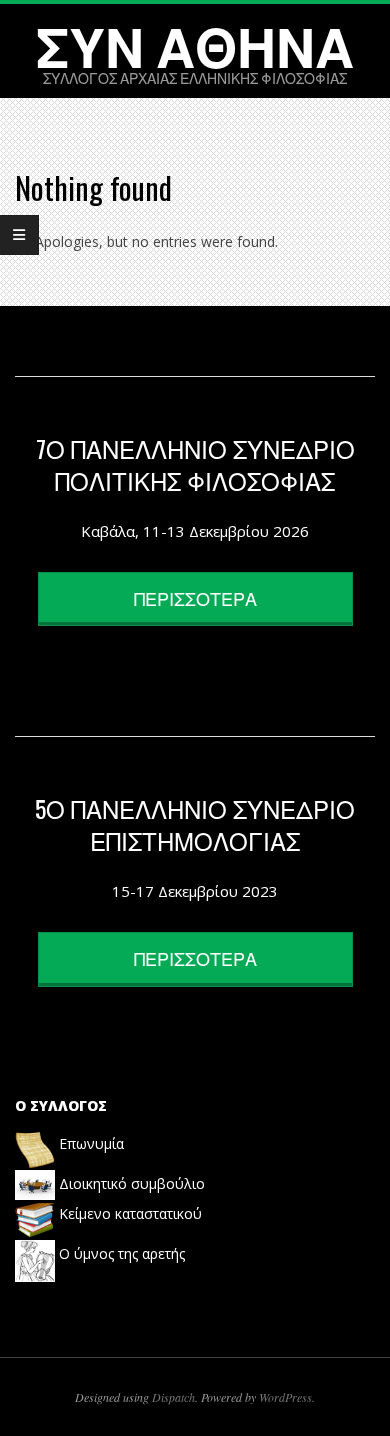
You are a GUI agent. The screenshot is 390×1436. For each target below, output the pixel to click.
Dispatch (173, 1397)
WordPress (285, 1397)
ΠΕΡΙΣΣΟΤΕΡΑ (195, 598)
